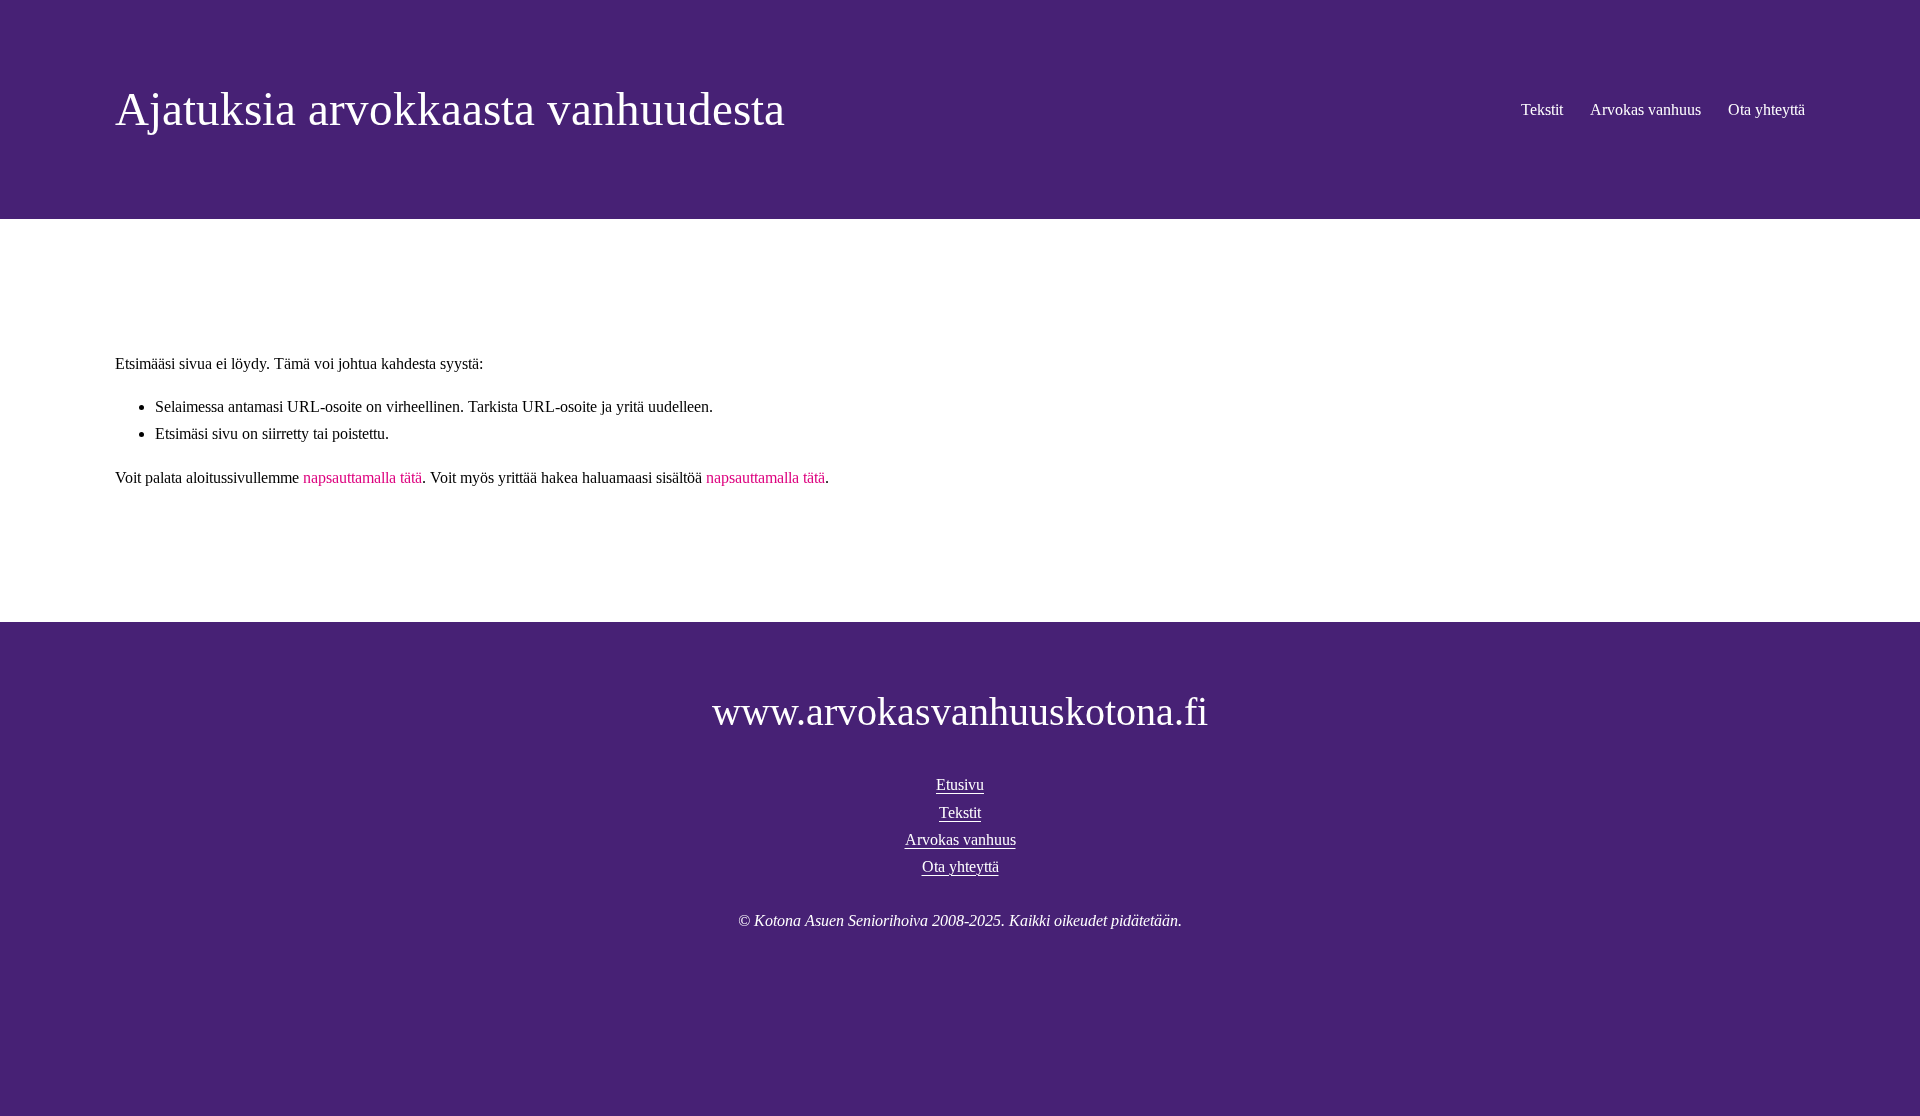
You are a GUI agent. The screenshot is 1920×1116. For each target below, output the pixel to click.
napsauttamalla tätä (362, 477)
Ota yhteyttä (1766, 109)
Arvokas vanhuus (1645, 109)
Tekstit (1542, 109)
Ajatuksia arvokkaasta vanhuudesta (450, 109)
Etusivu (960, 784)
